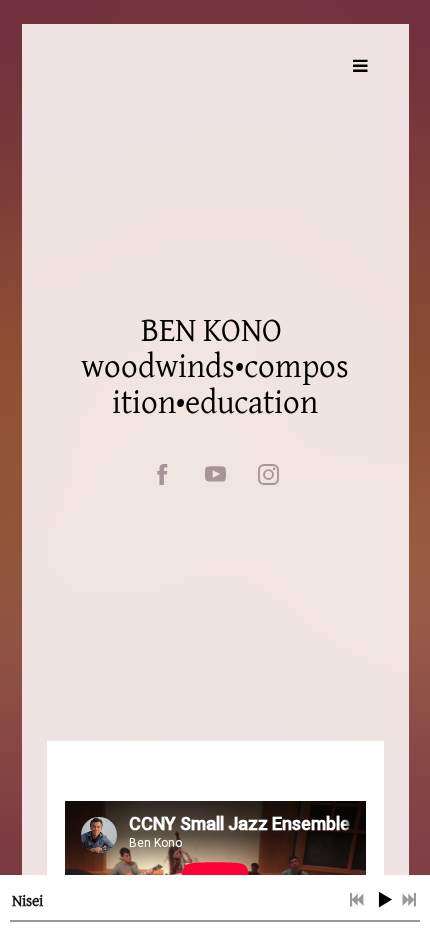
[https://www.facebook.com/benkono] (162, 474)
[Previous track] (357, 900)
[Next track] (409, 900)
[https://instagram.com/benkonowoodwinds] (268, 474)
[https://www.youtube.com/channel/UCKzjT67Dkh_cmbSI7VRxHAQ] (215, 474)
